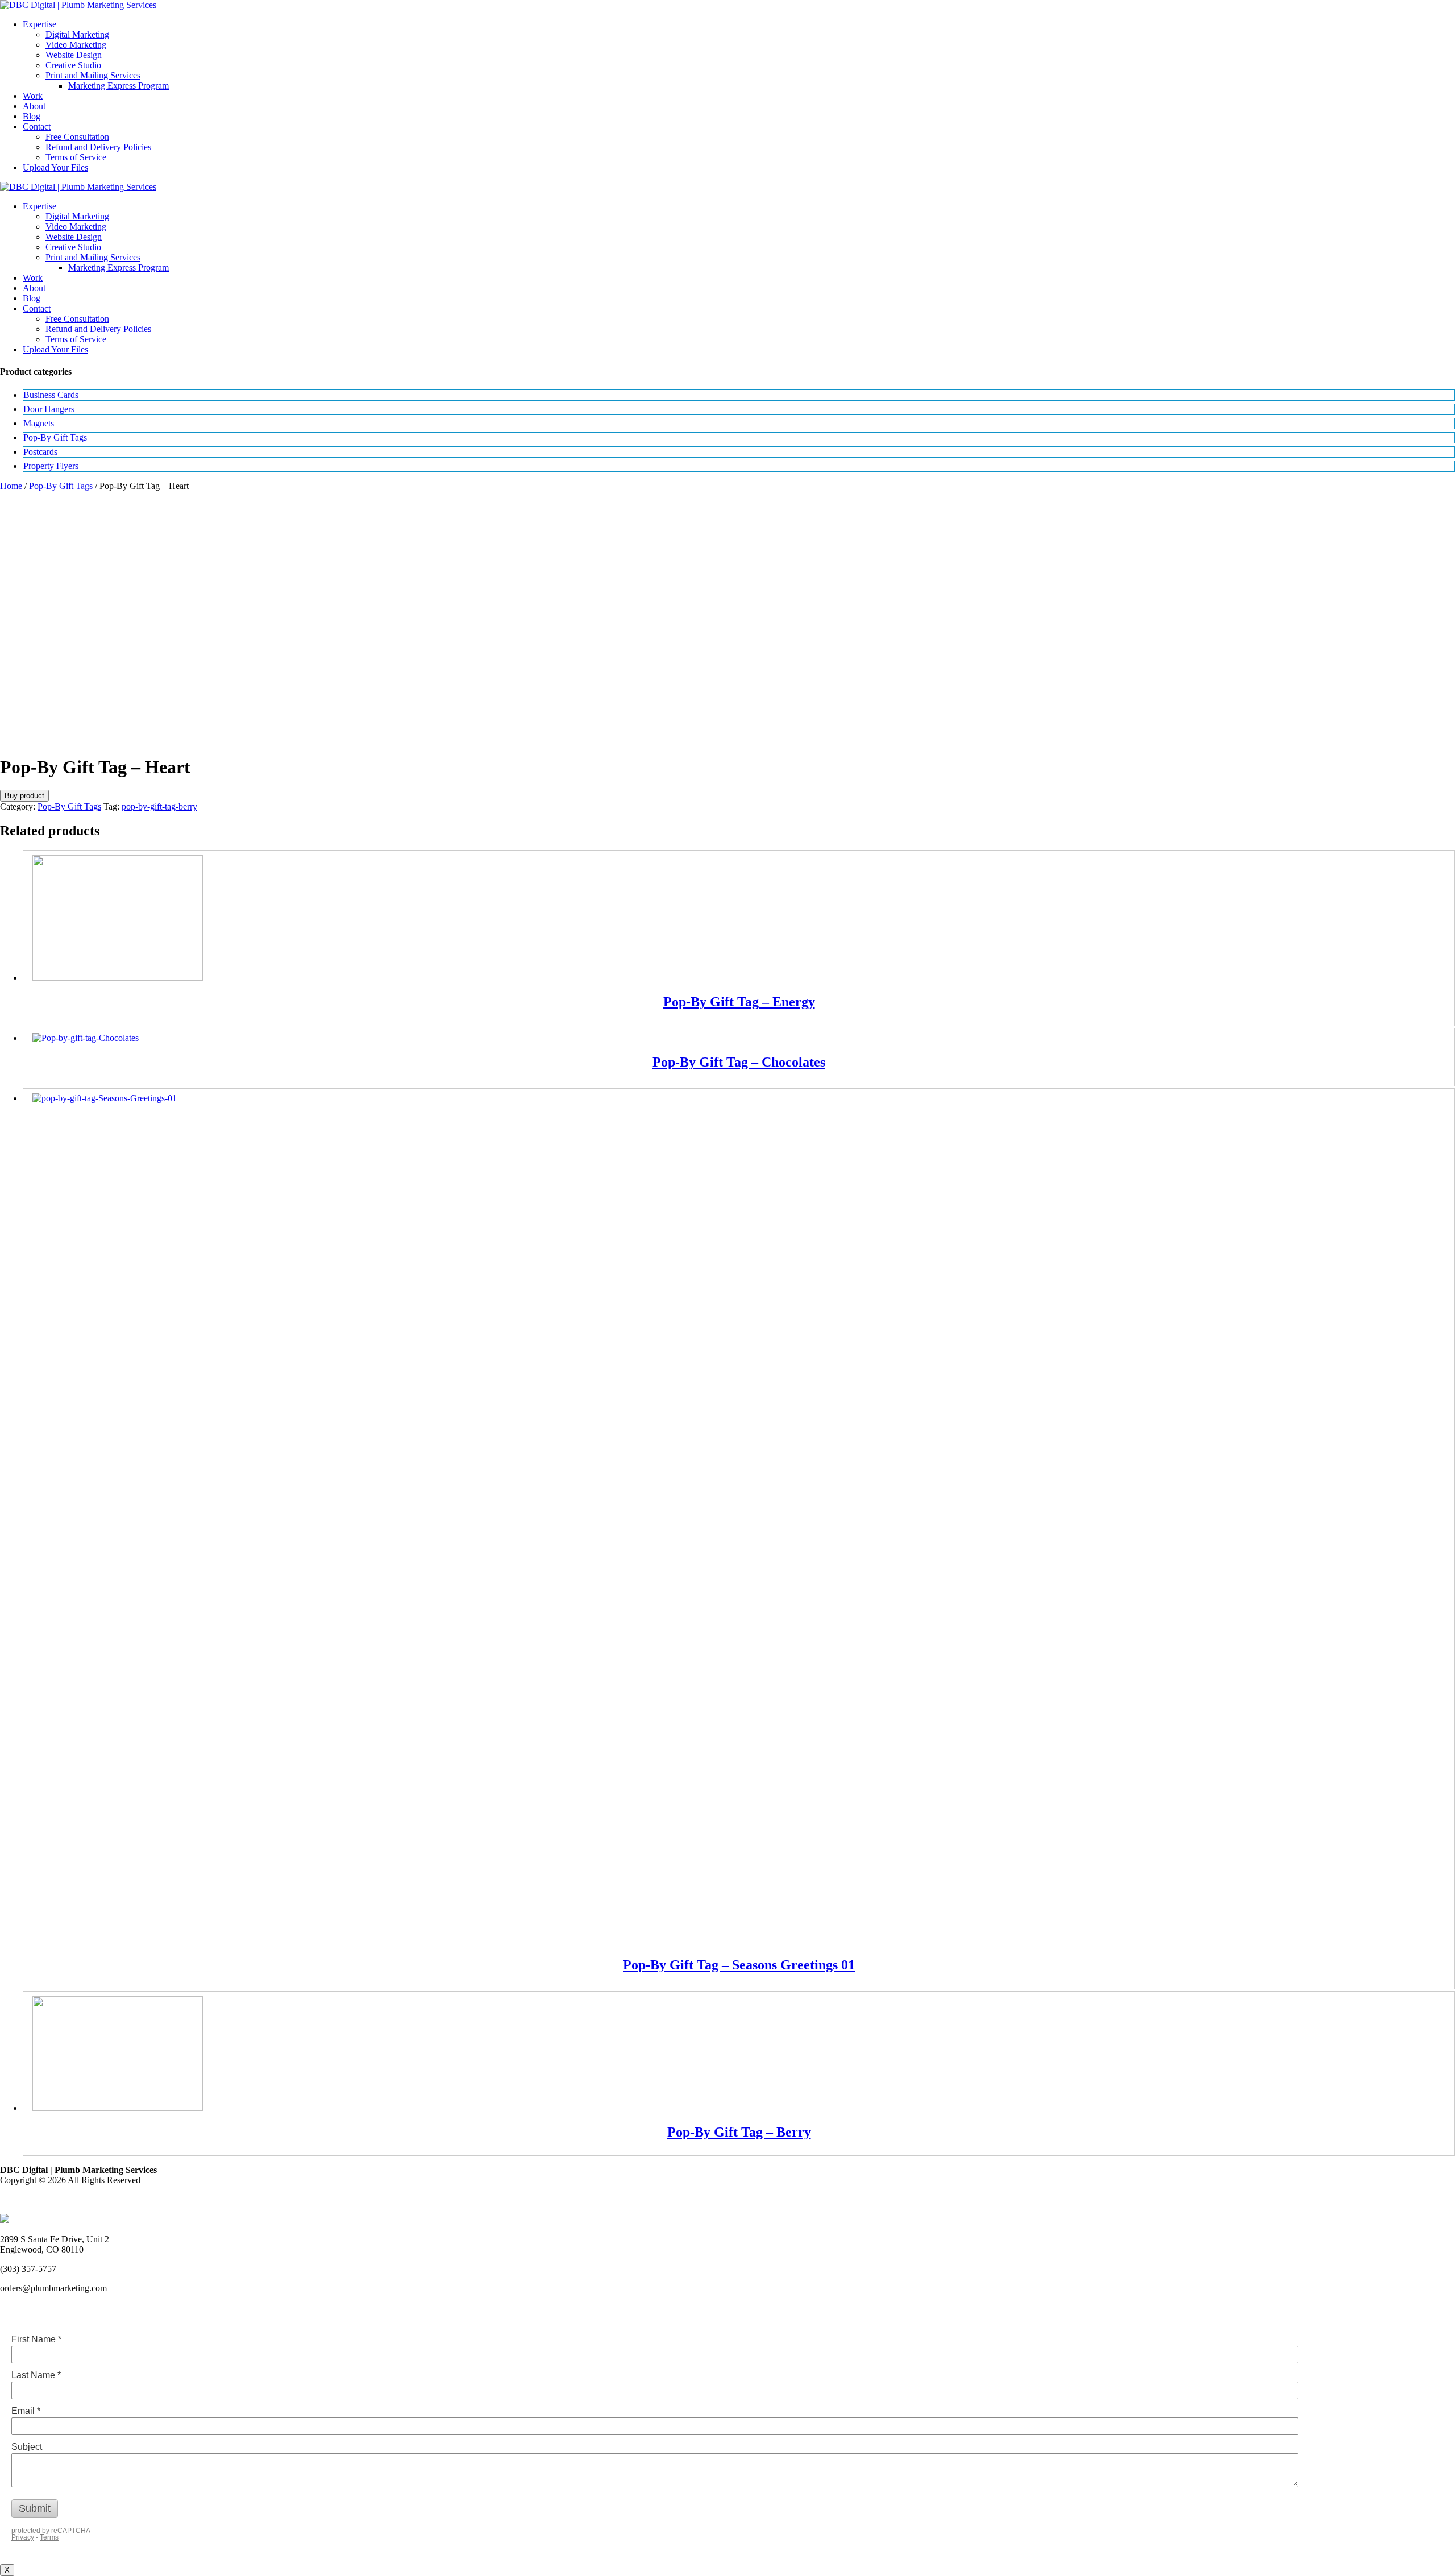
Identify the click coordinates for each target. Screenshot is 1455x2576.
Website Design (74, 55)
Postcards (40, 452)
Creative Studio (73, 65)
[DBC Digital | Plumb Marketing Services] (78, 5)
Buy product (24, 796)
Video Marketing (76, 45)
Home (11, 486)
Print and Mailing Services (93, 75)
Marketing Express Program (119, 86)
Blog (32, 116)
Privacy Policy (26, 2199)
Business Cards (51, 395)
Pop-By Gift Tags (55, 437)
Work (33, 96)
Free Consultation (77, 137)
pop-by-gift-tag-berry (159, 806)
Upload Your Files (55, 167)
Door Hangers (49, 409)
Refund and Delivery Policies (98, 147)
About (34, 106)
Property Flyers (51, 466)
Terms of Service (76, 157)
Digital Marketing (77, 34)
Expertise (40, 24)
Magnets (39, 423)
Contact (37, 126)
